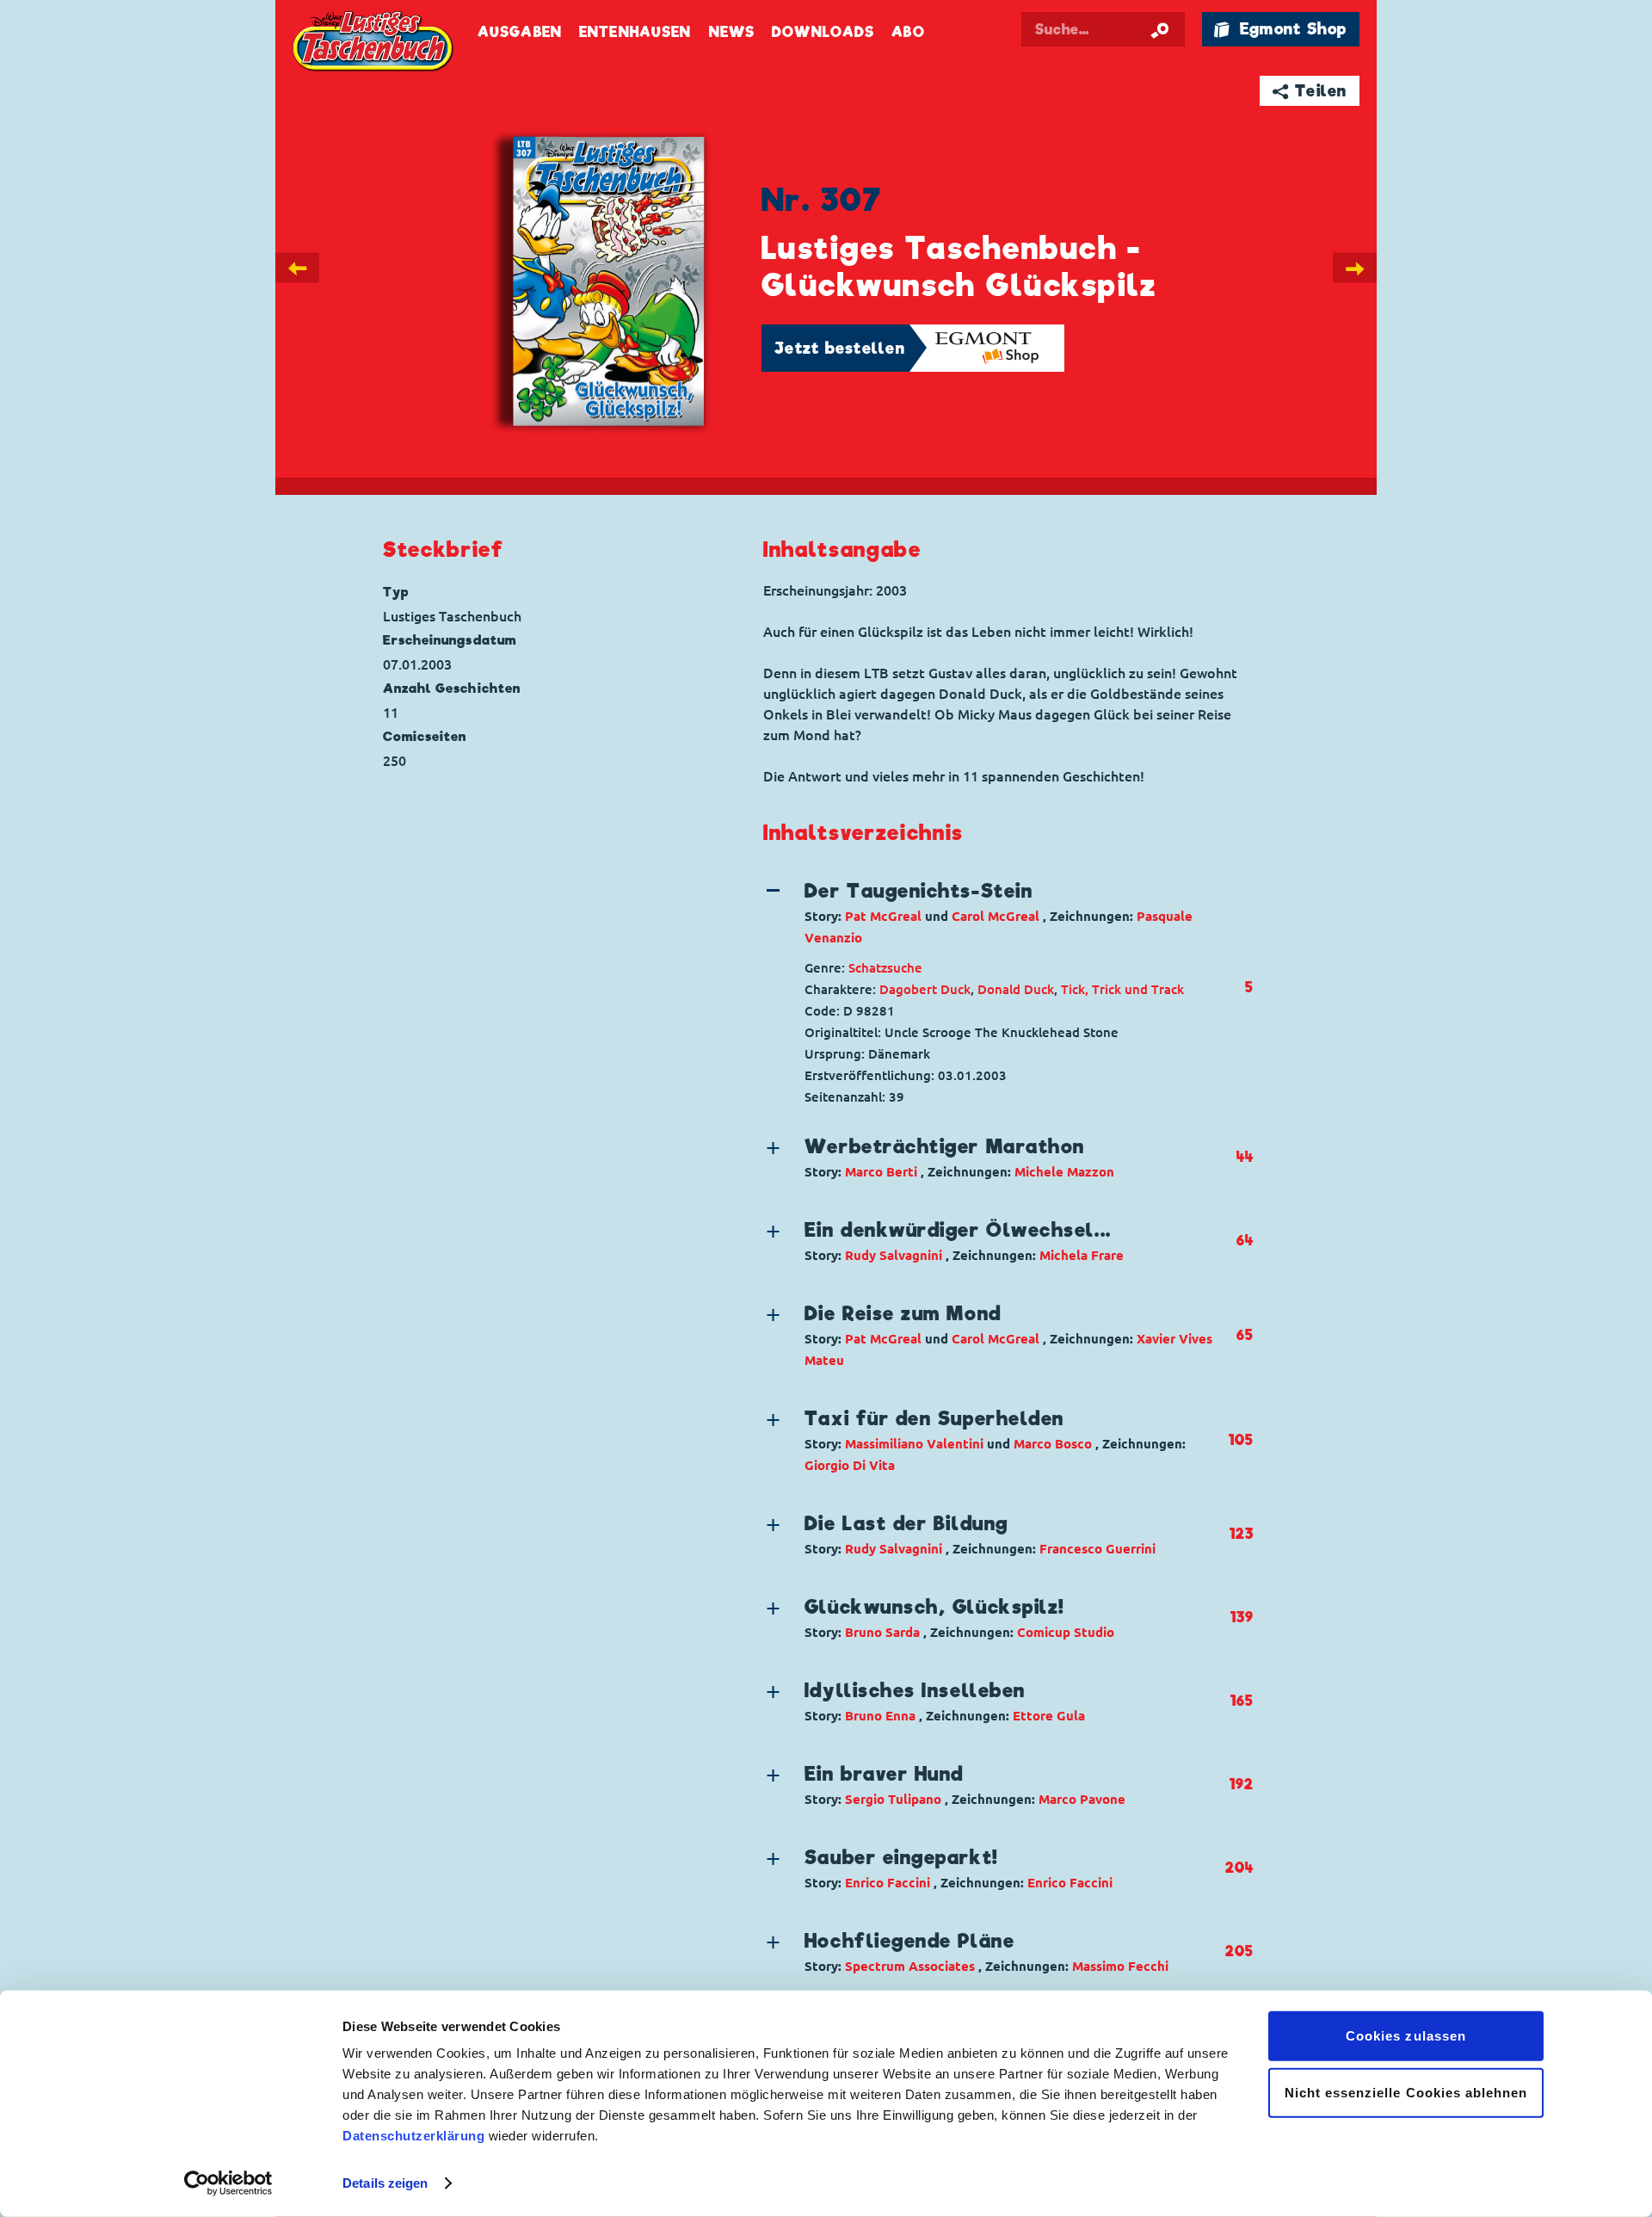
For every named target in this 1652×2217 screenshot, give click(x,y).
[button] (994, 913)
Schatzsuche (885, 968)
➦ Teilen (1310, 91)
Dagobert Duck (925, 989)
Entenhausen (635, 32)
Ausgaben (520, 32)
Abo (908, 32)
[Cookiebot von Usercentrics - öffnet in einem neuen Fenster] (228, 2183)
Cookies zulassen (1406, 2036)
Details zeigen (385, 2183)
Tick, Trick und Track (1122, 989)
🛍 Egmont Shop (1280, 29)
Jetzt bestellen (840, 348)
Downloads (823, 32)
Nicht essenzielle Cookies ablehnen (1406, 2092)
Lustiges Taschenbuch (374, 43)
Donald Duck (1016, 989)
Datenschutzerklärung (413, 2136)
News (732, 32)
